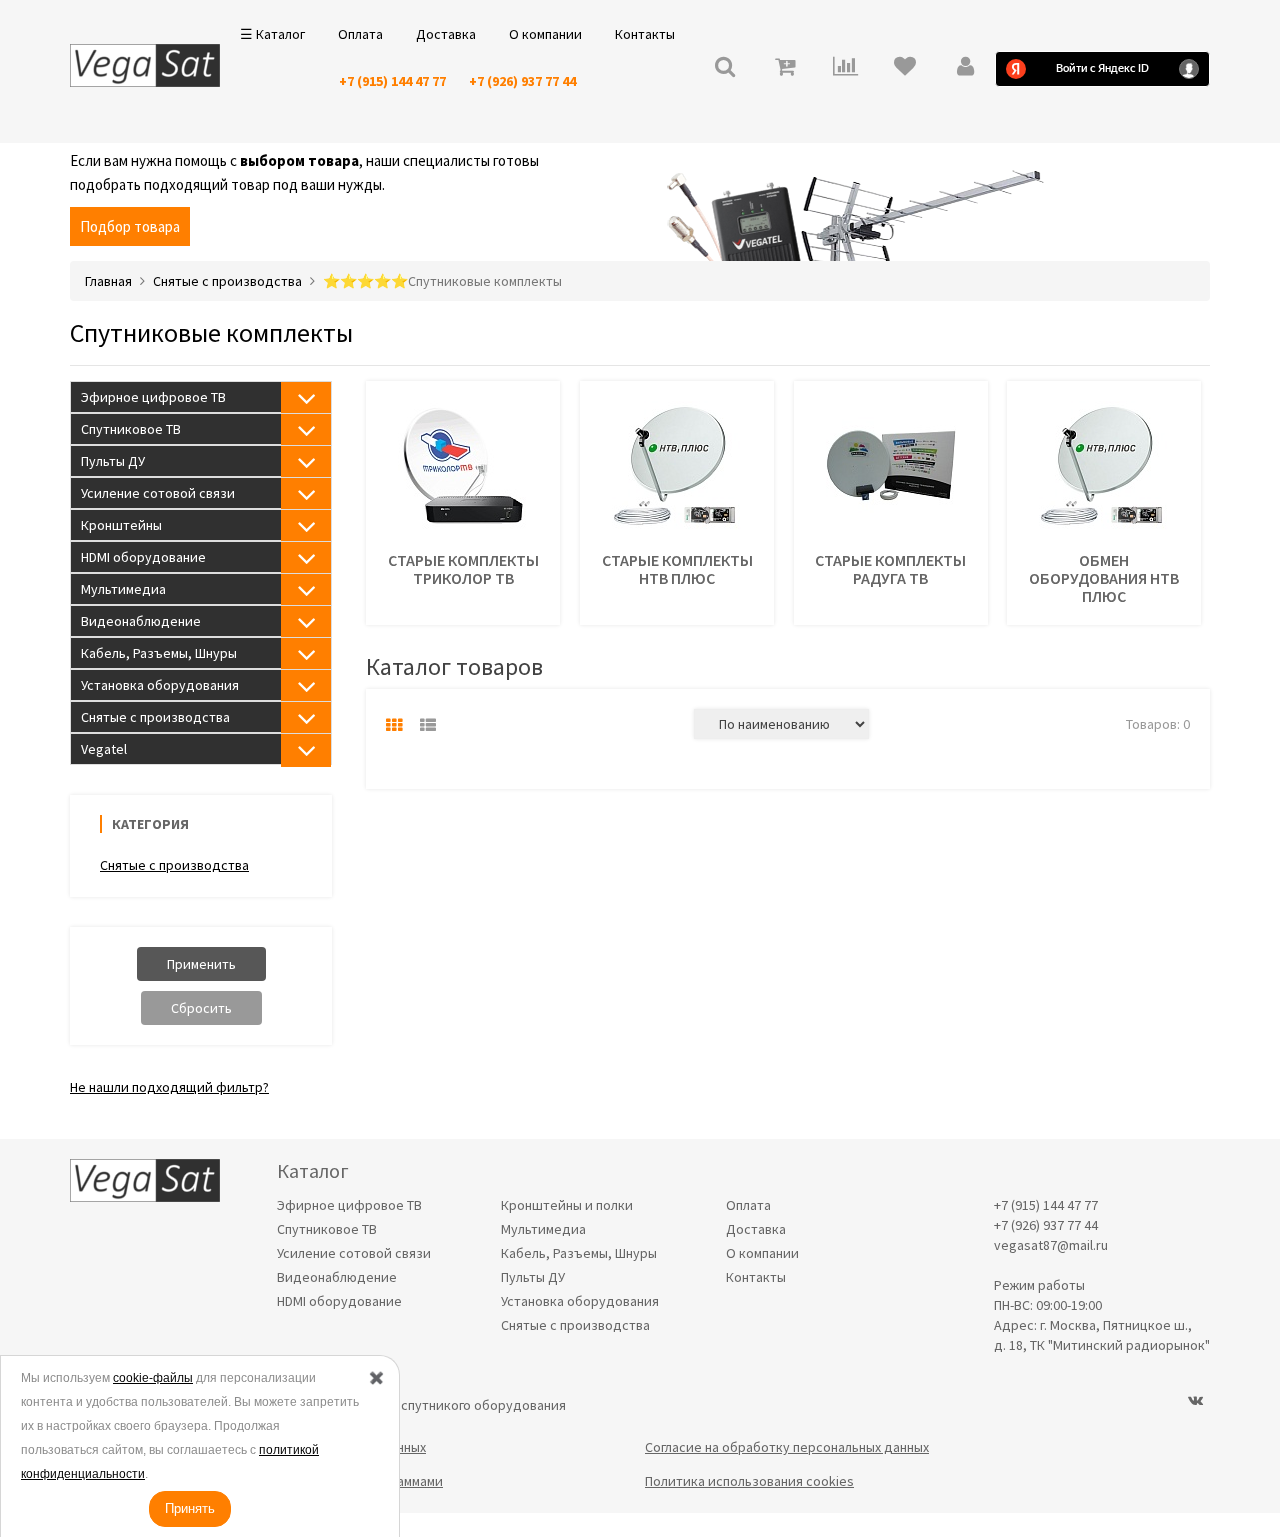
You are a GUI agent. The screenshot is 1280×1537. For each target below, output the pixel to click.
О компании (545, 34)
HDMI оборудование (143, 557)
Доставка (446, 34)
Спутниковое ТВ (131, 429)
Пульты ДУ (113, 461)
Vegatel (104, 749)
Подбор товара (130, 226)
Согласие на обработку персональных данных (787, 1447)
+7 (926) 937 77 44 (522, 81)
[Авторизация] (965, 68)
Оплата (360, 34)
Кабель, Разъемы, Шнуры (159, 653)
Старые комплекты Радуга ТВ (890, 569)
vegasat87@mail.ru (1051, 1245)
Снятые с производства (155, 717)
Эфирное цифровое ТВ (153, 397)
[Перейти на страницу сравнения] (845, 68)
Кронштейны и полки (567, 1205)
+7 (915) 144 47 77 (392, 81)
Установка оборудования (160, 685)
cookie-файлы (153, 1378)
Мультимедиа (123, 589)
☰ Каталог (272, 34)
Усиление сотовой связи (158, 493)
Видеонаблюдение (141, 621)
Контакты (645, 34)
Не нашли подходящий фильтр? (169, 1087)
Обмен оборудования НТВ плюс (1104, 578)
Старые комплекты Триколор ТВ (463, 569)
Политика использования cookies (749, 1481)
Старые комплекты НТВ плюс (677, 569)
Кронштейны (121, 525)
